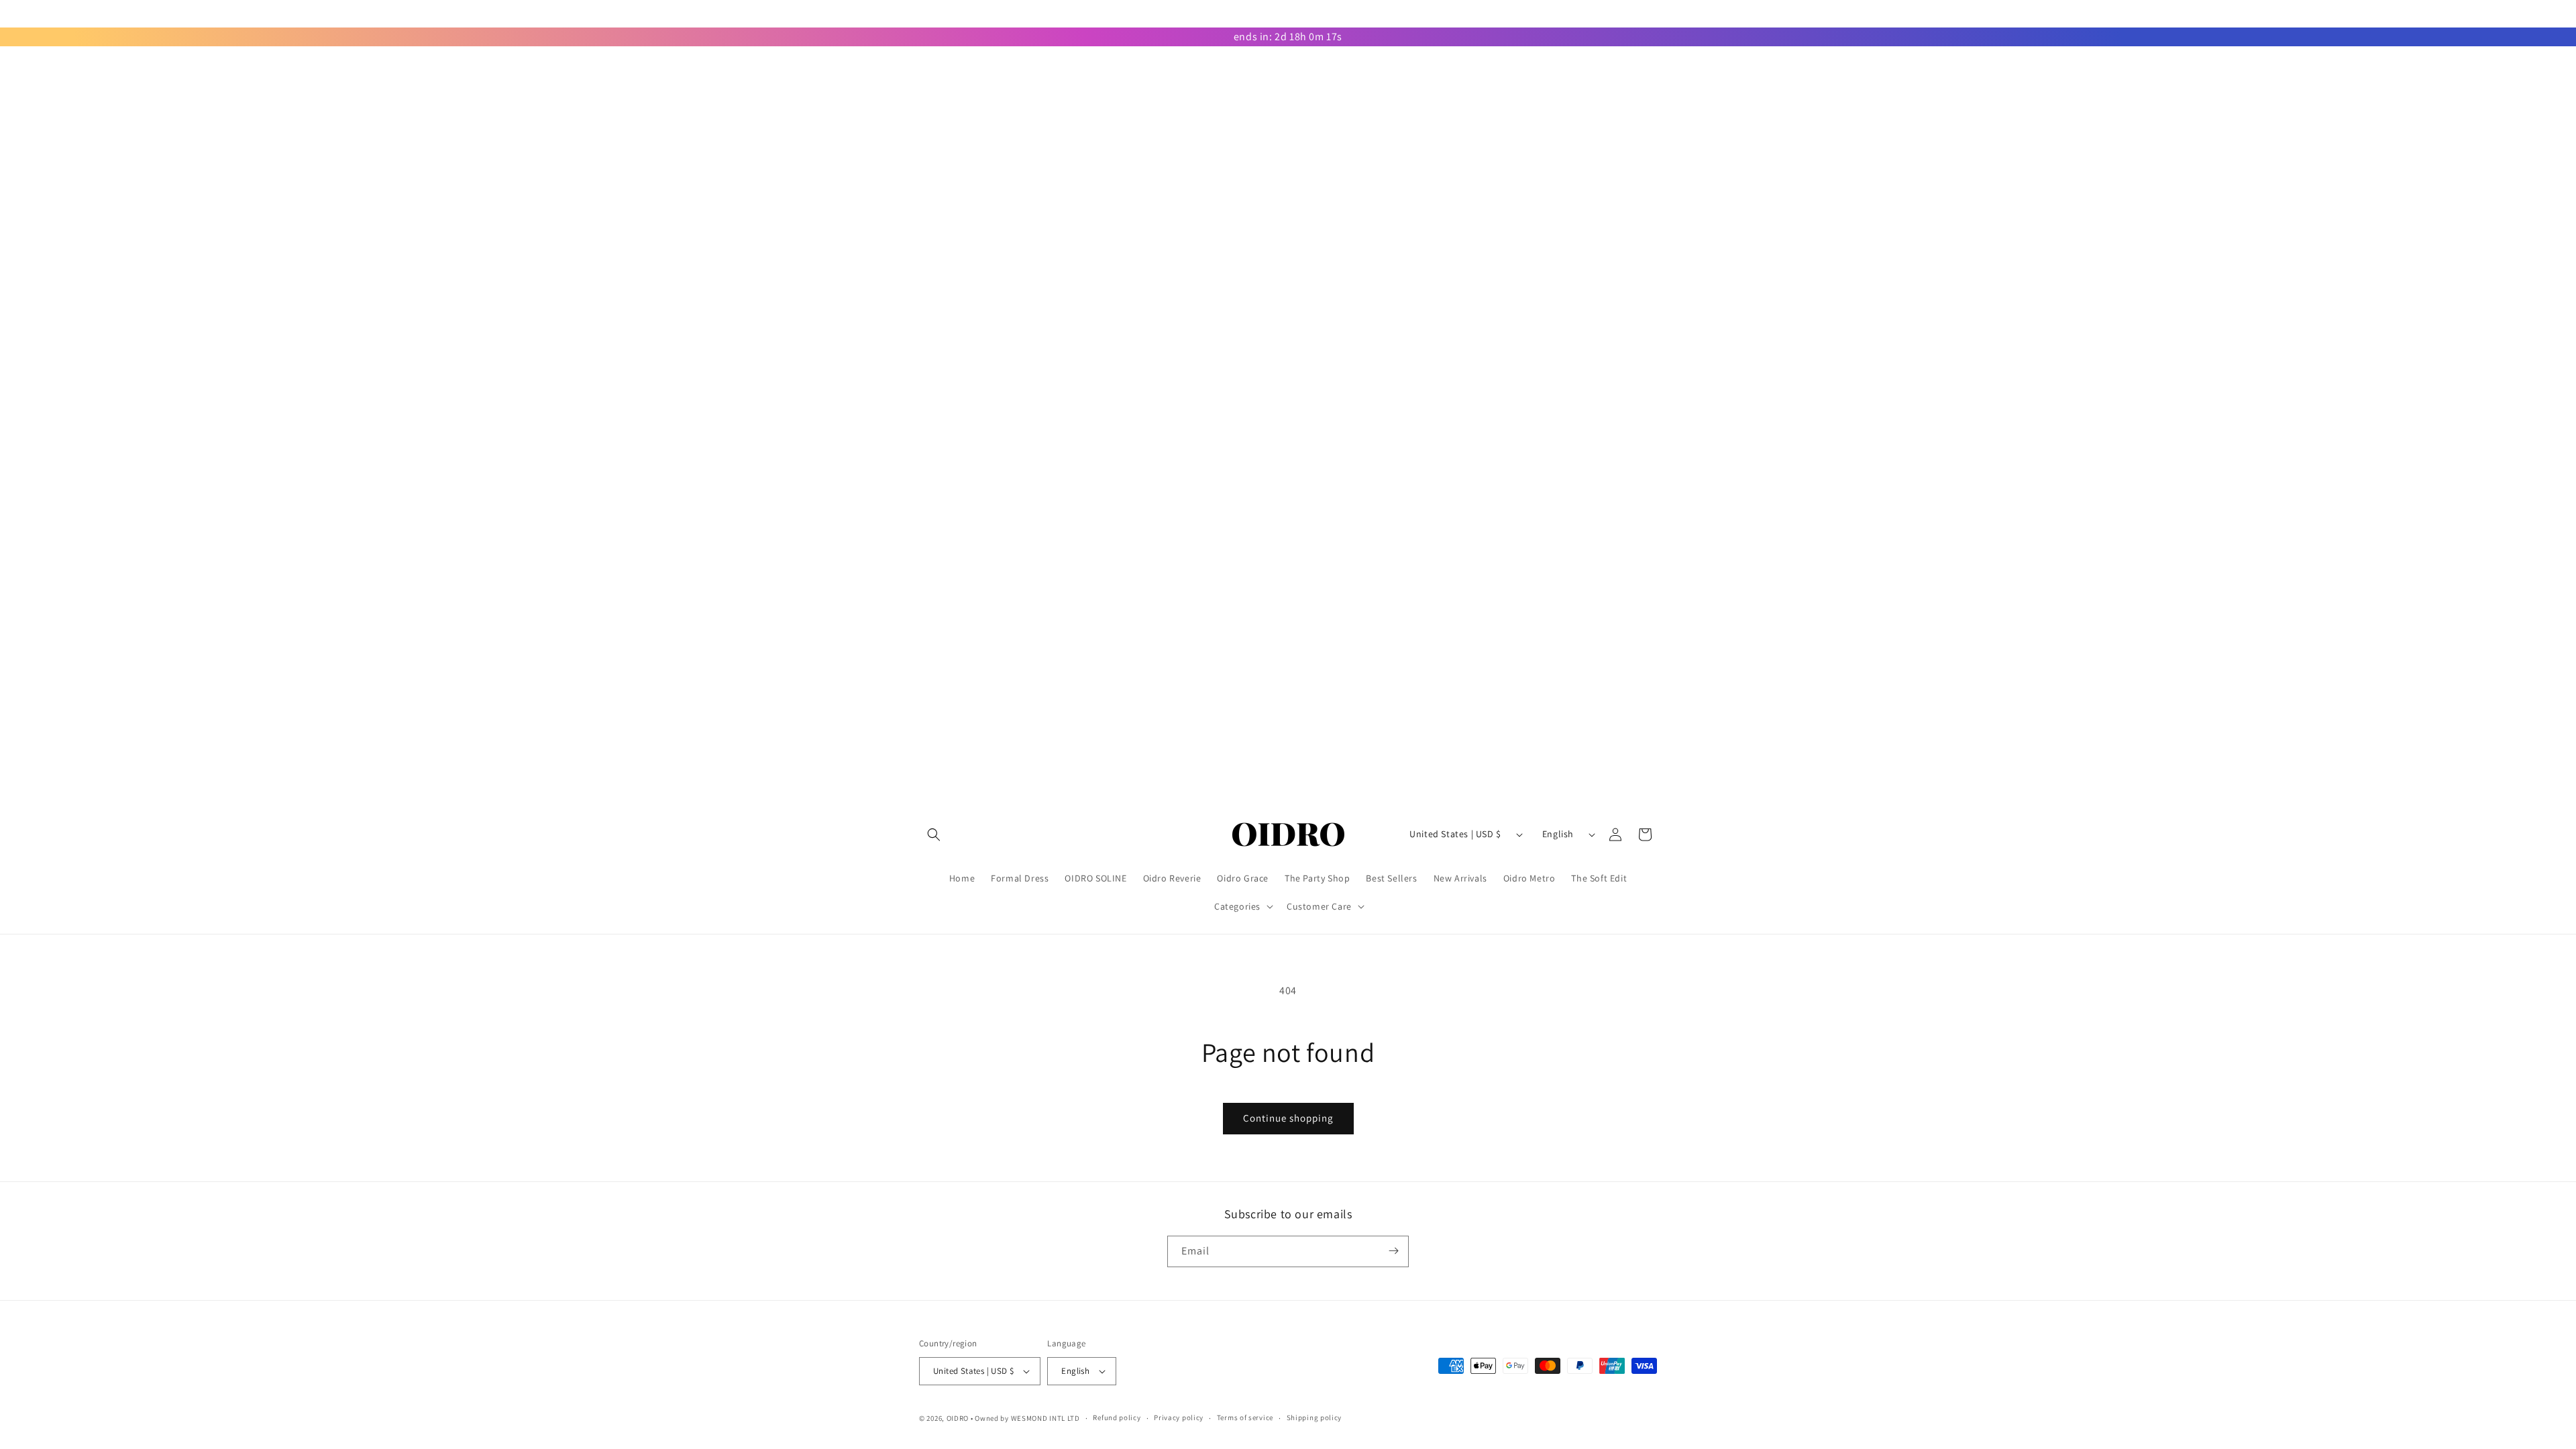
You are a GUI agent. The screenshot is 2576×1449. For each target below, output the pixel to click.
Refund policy (1117, 1417)
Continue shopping (1288, 1118)
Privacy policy (1179, 1417)
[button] (934, 835)
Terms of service (1245, 1417)
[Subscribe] (1393, 1251)
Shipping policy (1314, 1417)
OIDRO (958, 1418)
